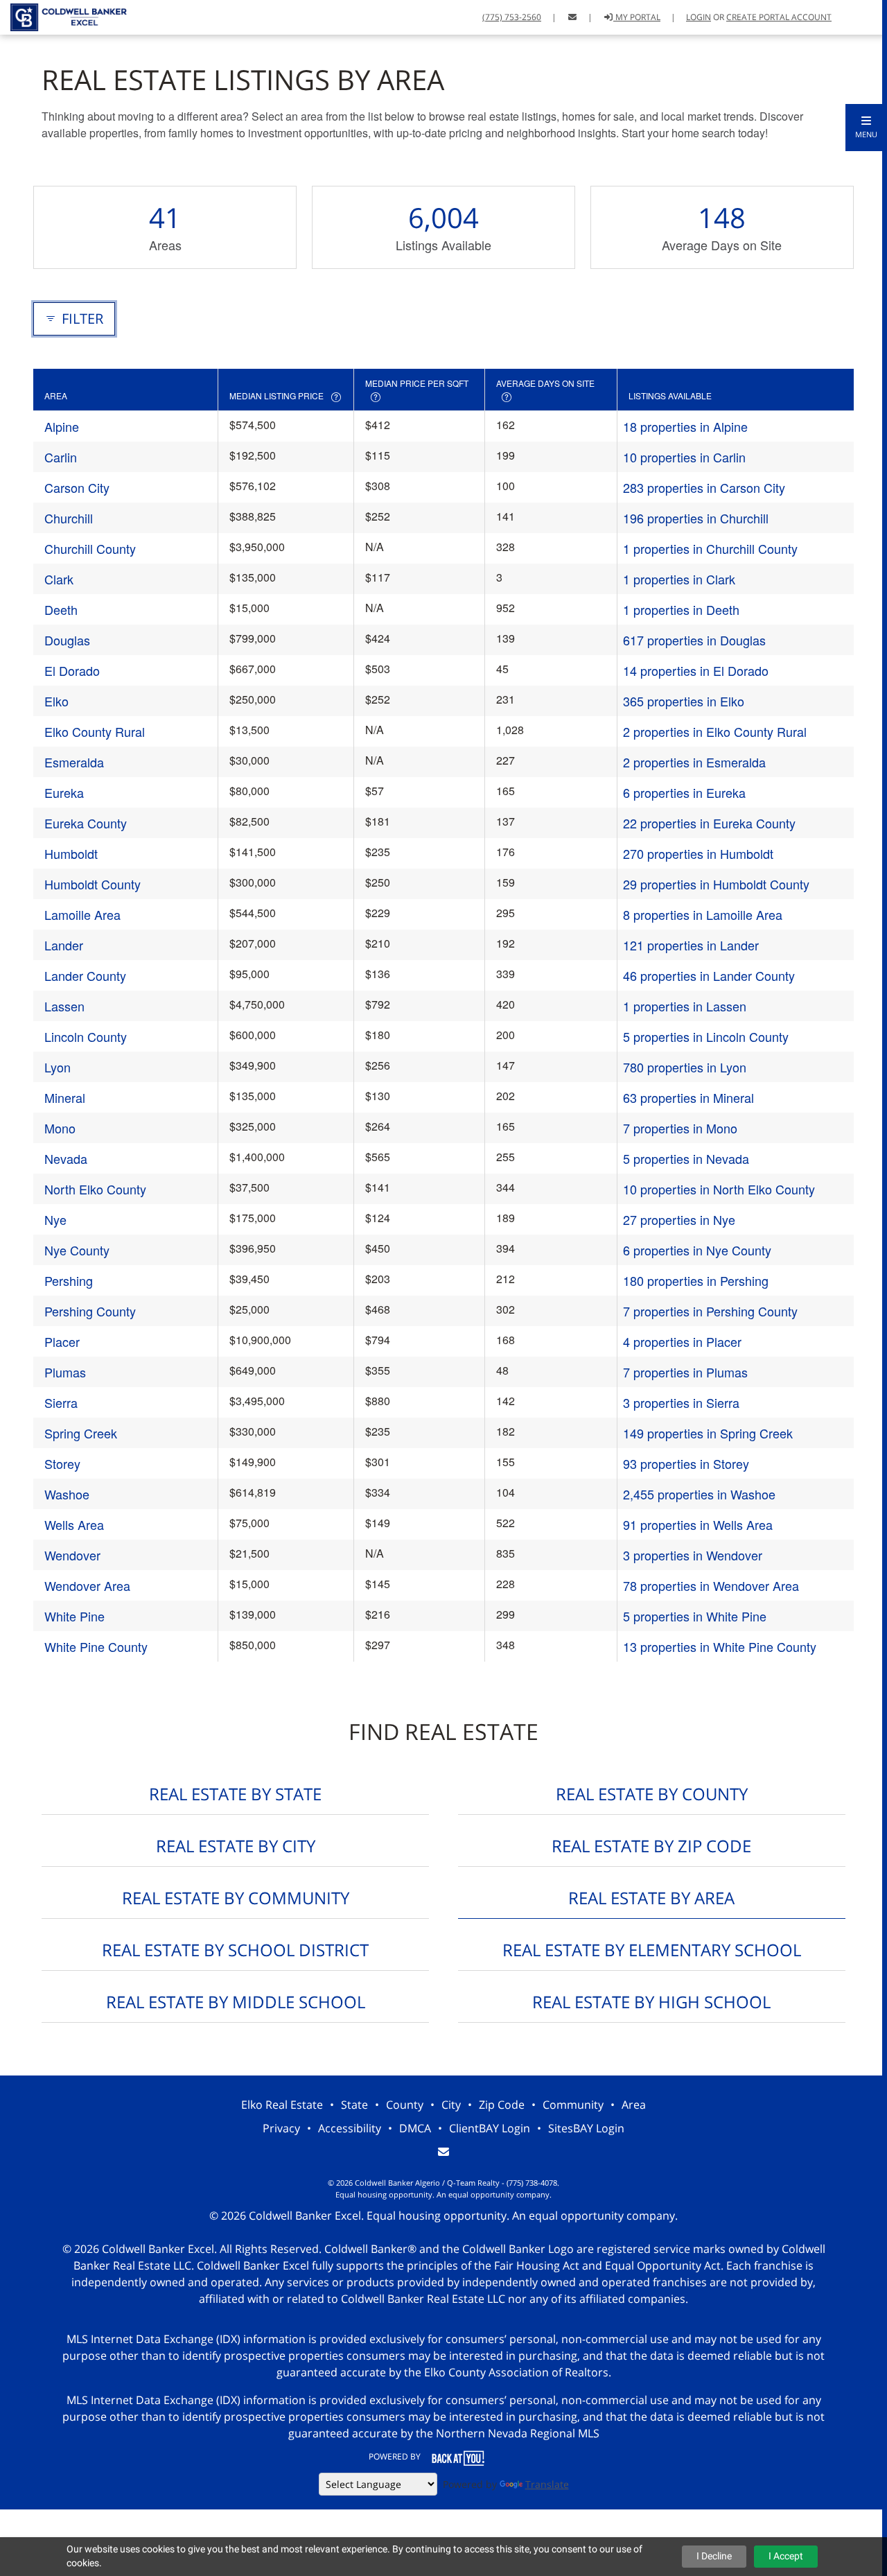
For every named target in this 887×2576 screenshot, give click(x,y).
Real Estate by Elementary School (652, 1950)
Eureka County (86, 823)
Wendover (72, 1555)
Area (634, 2105)
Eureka (64, 792)
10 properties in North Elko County (719, 1189)
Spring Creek (81, 1433)
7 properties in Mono (680, 1128)
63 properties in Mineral (688, 1097)
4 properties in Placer (682, 1341)
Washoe (67, 1494)
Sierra (61, 1402)
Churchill (69, 518)
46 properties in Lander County (709, 975)
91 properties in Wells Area (698, 1524)
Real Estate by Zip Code (651, 1846)
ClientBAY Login (490, 2128)
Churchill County (90, 548)
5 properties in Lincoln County (706, 1036)
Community (573, 2105)
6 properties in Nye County (697, 1250)
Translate (547, 2484)
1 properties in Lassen (685, 1006)
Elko (56, 701)
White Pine (74, 1616)
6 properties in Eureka (684, 792)
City (451, 2105)
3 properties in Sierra (681, 1402)
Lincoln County (86, 1036)
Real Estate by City (236, 1846)
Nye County (77, 1250)
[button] (866, 128)
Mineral (65, 1097)
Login (699, 17)
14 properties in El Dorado (696, 670)
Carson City (77, 487)
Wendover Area (87, 1585)
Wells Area (74, 1524)
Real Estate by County (652, 1794)
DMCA (415, 2128)
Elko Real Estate (282, 2105)
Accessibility (350, 2128)
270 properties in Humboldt (698, 853)
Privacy (281, 2128)
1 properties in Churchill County (710, 548)
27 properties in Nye (679, 1219)
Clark (59, 579)
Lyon (58, 1067)
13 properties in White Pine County (720, 1646)
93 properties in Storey (686, 1463)
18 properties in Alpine (685, 426)
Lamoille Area (82, 914)
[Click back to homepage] (64, 16)
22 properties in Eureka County (709, 823)
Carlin (61, 457)
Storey (62, 1463)
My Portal (637, 17)
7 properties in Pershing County (710, 1311)
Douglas (67, 640)
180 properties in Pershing (696, 1280)
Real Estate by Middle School (236, 2002)
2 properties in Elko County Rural (715, 731)
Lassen (64, 1006)
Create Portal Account (779, 17)
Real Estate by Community (236, 1898)
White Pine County (96, 1646)
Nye (55, 1219)
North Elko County (95, 1189)
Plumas (65, 1372)
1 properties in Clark (679, 579)
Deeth (61, 609)
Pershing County (90, 1311)
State (354, 2105)
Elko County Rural (95, 731)
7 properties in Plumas (685, 1372)
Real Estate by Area (651, 1898)
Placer (62, 1341)
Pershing (69, 1280)
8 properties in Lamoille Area (703, 914)
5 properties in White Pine (695, 1616)
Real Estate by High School (651, 2002)
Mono (60, 1128)
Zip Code (502, 2105)
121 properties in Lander (691, 945)
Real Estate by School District (235, 1950)
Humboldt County (93, 884)
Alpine (62, 426)
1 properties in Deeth (681, 609)
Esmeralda (74, 762)
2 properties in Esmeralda (694, 762)
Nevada (66, 1158)
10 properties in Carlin (684, 457)
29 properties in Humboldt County (716, 884)
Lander (64, 945)
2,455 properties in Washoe (699, 1494)
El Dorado (72, 670)
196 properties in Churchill (696, 518)
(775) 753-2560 (512, 17)
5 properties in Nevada (686, 1158)
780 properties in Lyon (685, 1067)
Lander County (85, 975)
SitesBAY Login (586, 2128)
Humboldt (71, 853)
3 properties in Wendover (693, 1555)
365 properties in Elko (684, 701)
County (405, 2105)
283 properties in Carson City (704, 487)
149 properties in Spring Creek (708, 1433)
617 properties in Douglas (694, 640)
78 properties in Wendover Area (711, 1585)
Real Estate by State (235, 1794)
